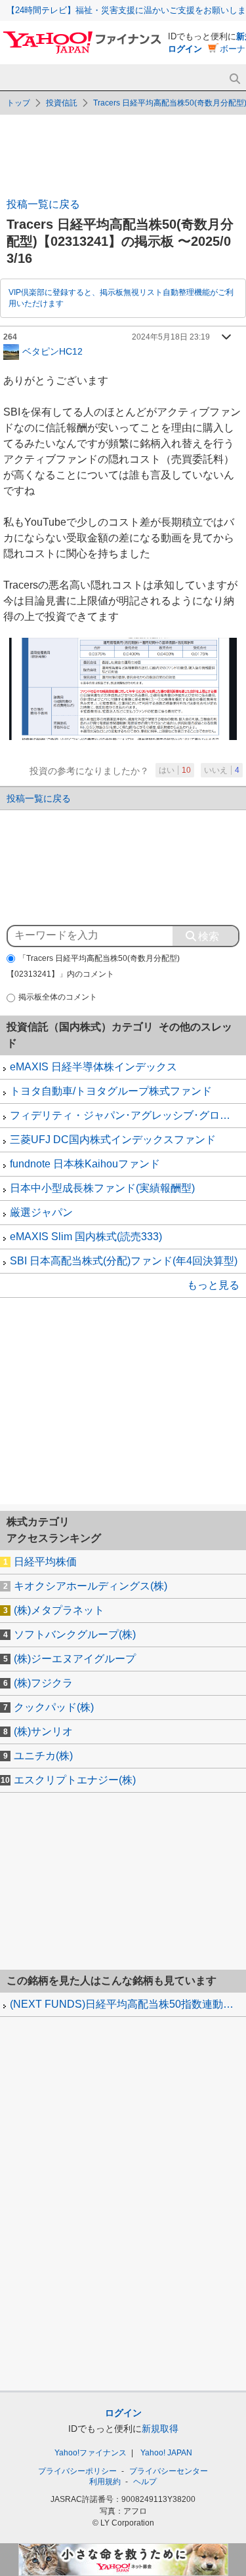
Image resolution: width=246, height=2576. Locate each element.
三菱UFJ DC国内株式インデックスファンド (113, 1140)
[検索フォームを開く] (235, 79)
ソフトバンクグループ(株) (75, 1634)
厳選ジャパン (41, 1212)
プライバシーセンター (169, 2471)
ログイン (185, 49)
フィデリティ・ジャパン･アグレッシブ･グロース (125, 1115)
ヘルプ (145, 2482)
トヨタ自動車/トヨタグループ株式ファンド (111, 1091)
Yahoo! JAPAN (166, 2453)
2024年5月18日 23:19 (171, 337)
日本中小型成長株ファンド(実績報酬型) (102, 1188)
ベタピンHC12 (52, 351)
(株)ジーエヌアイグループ (75, 1659)
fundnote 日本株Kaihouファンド (85, 1164)
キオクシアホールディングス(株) (91, 1586)
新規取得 (160, 2429)
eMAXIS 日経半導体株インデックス (93, 1067)
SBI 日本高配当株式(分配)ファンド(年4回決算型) (124, 1261)
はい (175, 770)
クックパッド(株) (54, 1707)
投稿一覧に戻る (43, 204)
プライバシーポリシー (77, 2471)
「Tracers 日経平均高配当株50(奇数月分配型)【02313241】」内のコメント (93, 966)
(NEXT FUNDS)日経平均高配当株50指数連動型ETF (128, 2004)
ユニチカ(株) (43, 1756)
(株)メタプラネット (59, 1610)
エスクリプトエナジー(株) (75, 1780)
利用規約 (105, 2482)
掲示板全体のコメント (58, 997)
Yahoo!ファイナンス (91, 2453)
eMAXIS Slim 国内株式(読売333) (86, 1237)
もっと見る (213, 1285)
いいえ (222, 770)
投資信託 (62, 103)
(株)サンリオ (43, 1731)
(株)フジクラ (43, 1683)
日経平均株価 (45, 1562)
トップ (18, 103)
